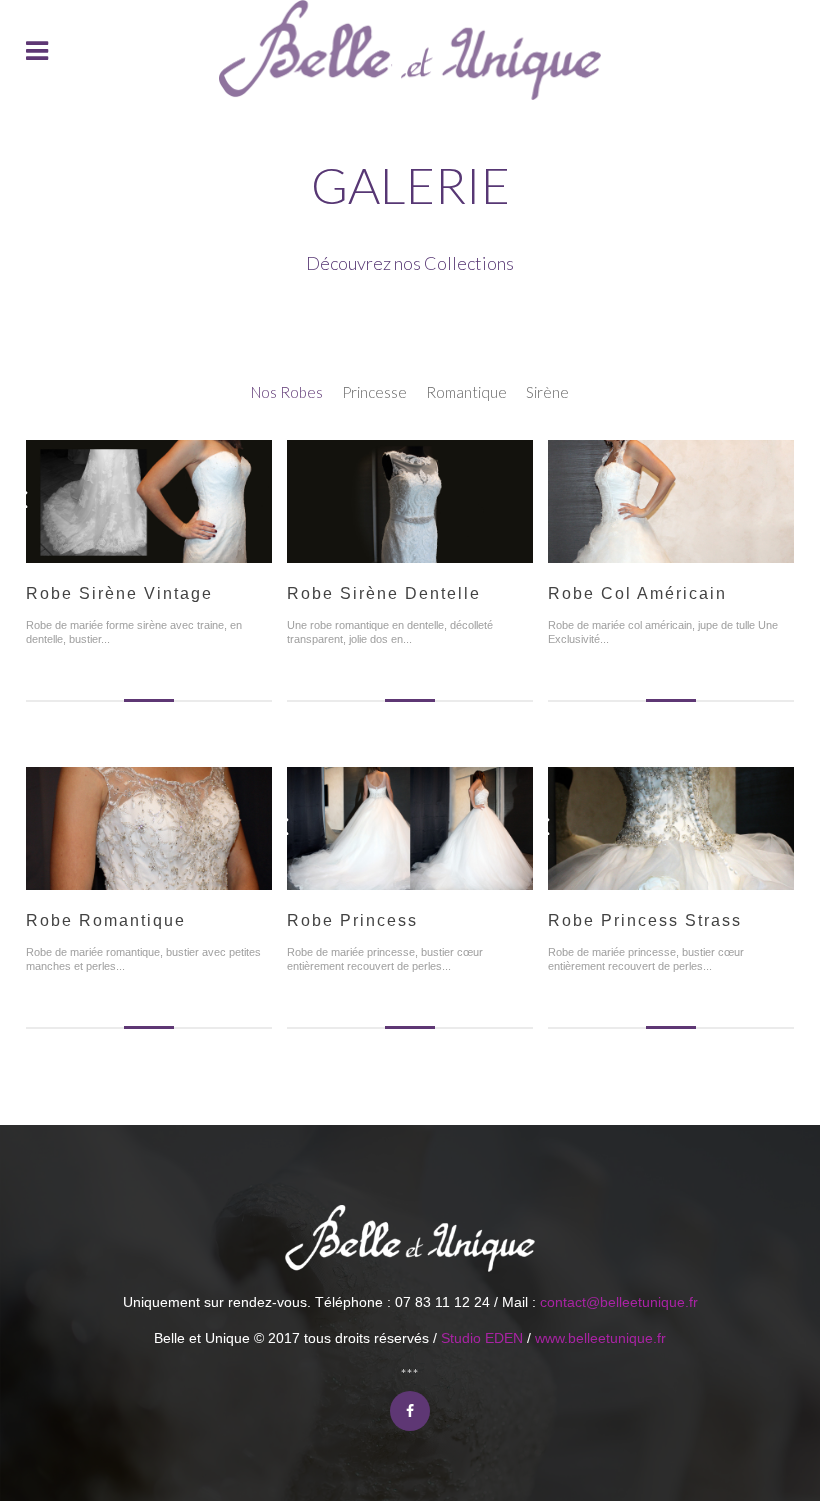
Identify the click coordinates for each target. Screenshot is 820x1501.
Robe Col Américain (637, 593)
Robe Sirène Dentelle (384, 593)
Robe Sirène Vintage (119, 593)
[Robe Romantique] (149, 784)
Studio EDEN (482, 1338)
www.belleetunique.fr (600, 1338)
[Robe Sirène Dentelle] (410, 457)
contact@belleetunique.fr (619, 1302)
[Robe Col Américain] (671, 457)
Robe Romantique (106, 920)
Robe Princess (352, 920)
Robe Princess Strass (645, 920)
